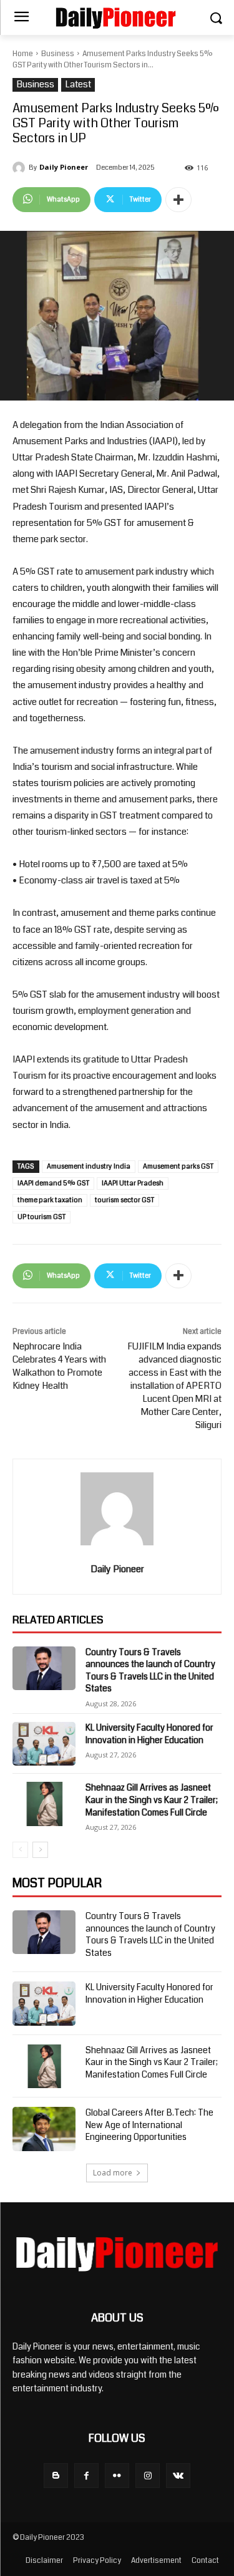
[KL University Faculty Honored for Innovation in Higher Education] (44, 1744)
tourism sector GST (124, 1200)
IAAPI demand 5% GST (53, 1183)
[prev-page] (20, 1850)
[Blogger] (56, 2475)
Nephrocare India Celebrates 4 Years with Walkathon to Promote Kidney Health (59, 1366)
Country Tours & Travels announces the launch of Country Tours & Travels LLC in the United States (150, 1670)
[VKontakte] (178, 2475)
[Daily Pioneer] (21, 168)
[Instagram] (148, 2475)
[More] (178, 200)
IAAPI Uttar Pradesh (133, 1183)
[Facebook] (86, 2475)
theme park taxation (50, 1200)
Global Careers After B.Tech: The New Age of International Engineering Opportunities (149, 2125)
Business (58, 54)
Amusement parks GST (178, 1166)
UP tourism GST (41, 1217)
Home (23, 54)
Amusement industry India (89, 1166)
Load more (113, 2173)
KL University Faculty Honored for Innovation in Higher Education (149, 1734)
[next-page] (40, 1850)
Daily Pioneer (64, 167)
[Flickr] (117, 2475)
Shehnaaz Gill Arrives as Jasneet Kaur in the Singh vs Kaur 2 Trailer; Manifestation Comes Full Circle (152, 1800)
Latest (78, 85)
